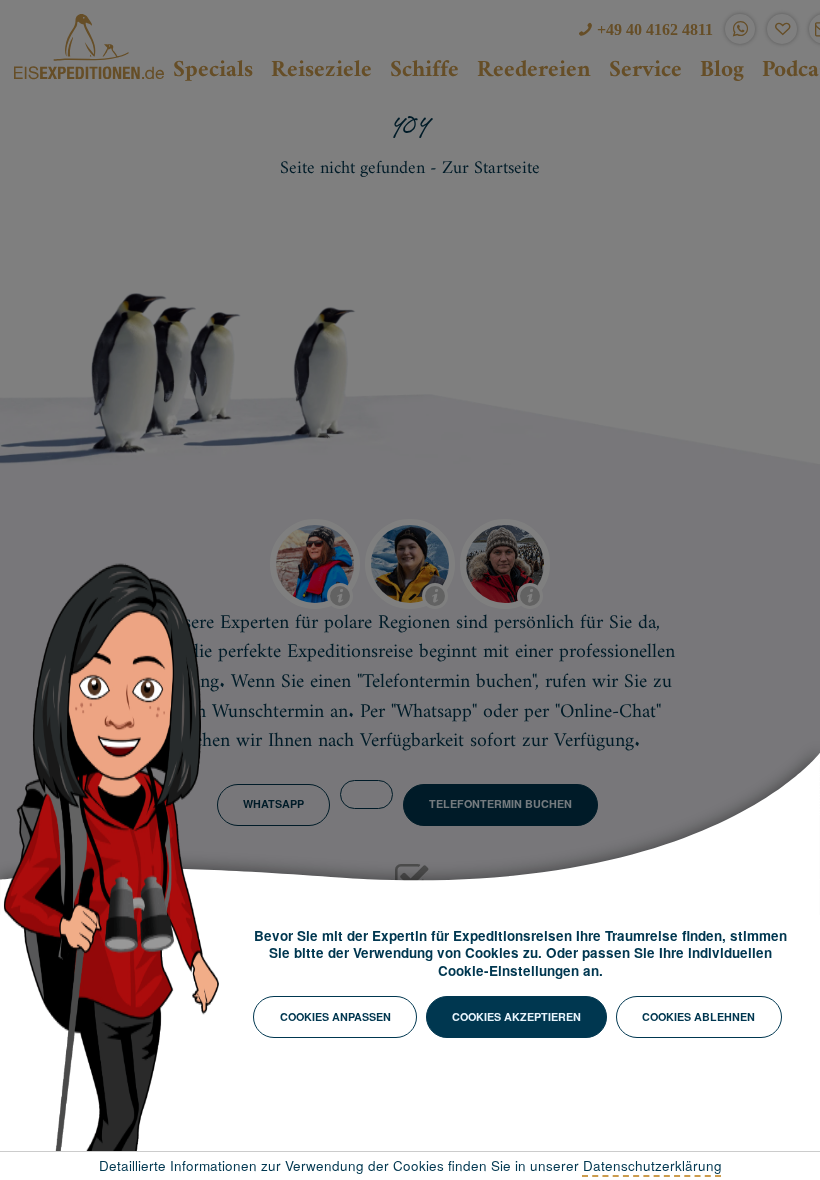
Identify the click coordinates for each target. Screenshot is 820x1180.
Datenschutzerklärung (652, 1165)
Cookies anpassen (335, 1016)
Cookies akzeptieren (516, 1016)
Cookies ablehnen (698, 1016)
